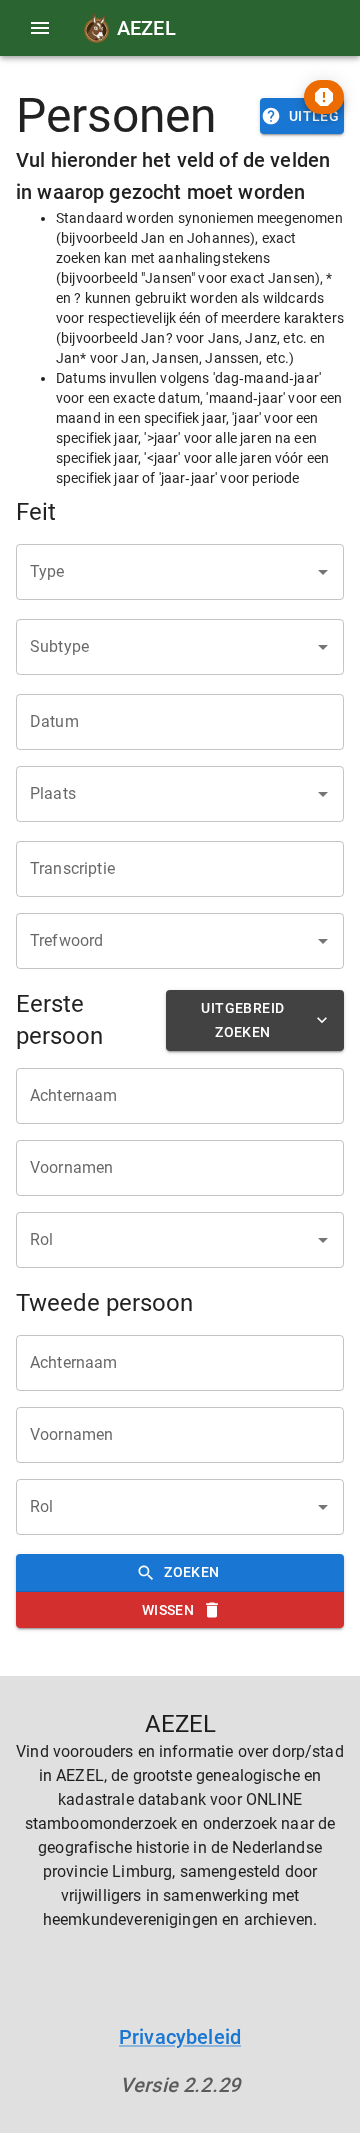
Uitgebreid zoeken (242, 1020)
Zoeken (191, 1572)
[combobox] (165, 572)
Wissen (168, 1610)
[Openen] (323, 572)
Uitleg (314, 116)
